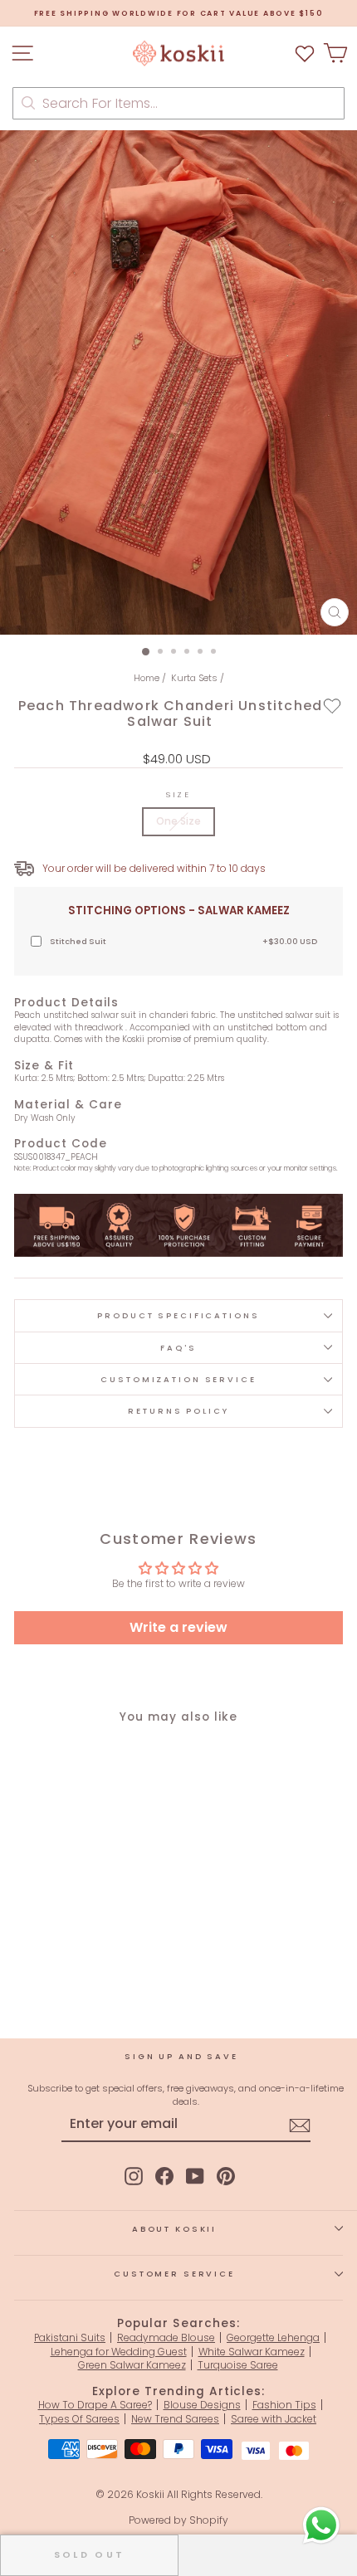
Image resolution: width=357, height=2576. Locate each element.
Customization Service (178, 1379)
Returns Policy (178, 1411)
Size (178, 794)
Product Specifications (178, 1315)
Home (147, 678)
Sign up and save (181, 2056)
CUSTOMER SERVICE (174, 2274)
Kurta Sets (194, 678)
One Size (178, 821)
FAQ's (178, 1348)
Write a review (178, 1627)
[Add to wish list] (305, 54)
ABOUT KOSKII (174, 2229)
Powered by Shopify (178, 2520)
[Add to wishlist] (333, 705)
